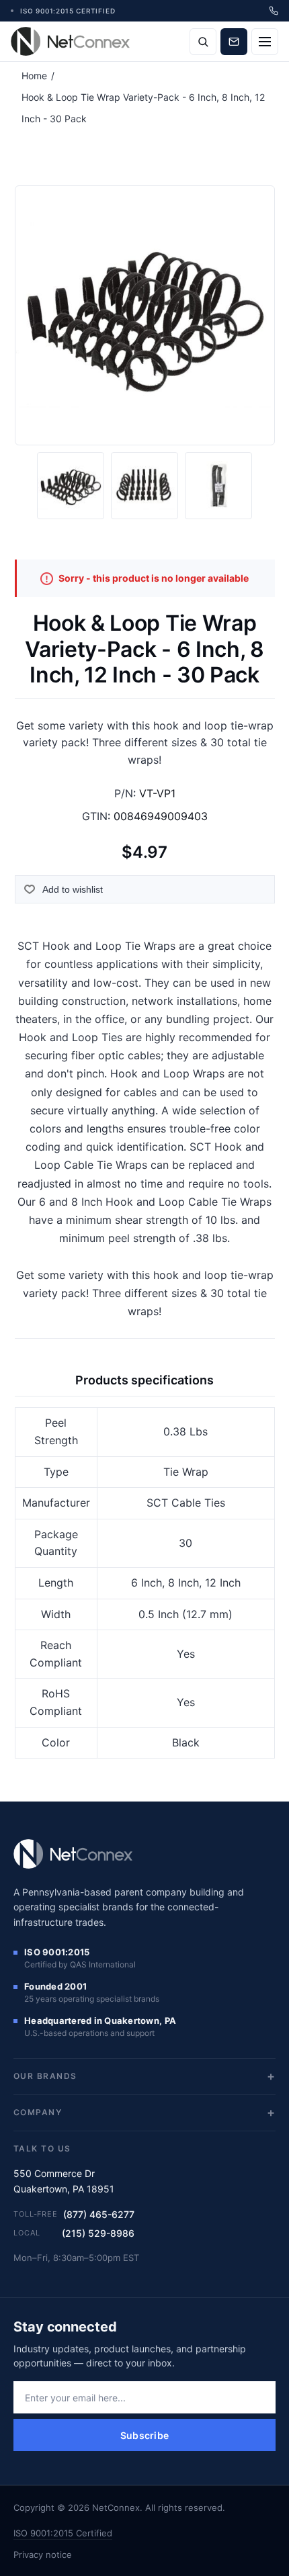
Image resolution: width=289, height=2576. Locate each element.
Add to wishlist (73, 889)
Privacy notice (43, 2555)
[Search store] (203, 42)
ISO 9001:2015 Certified (63, 2533)
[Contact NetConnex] (234, 42)
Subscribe (145, 2435)
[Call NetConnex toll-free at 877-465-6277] (274, 11)
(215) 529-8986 (98, 2233)
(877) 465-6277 (99, 2214)
